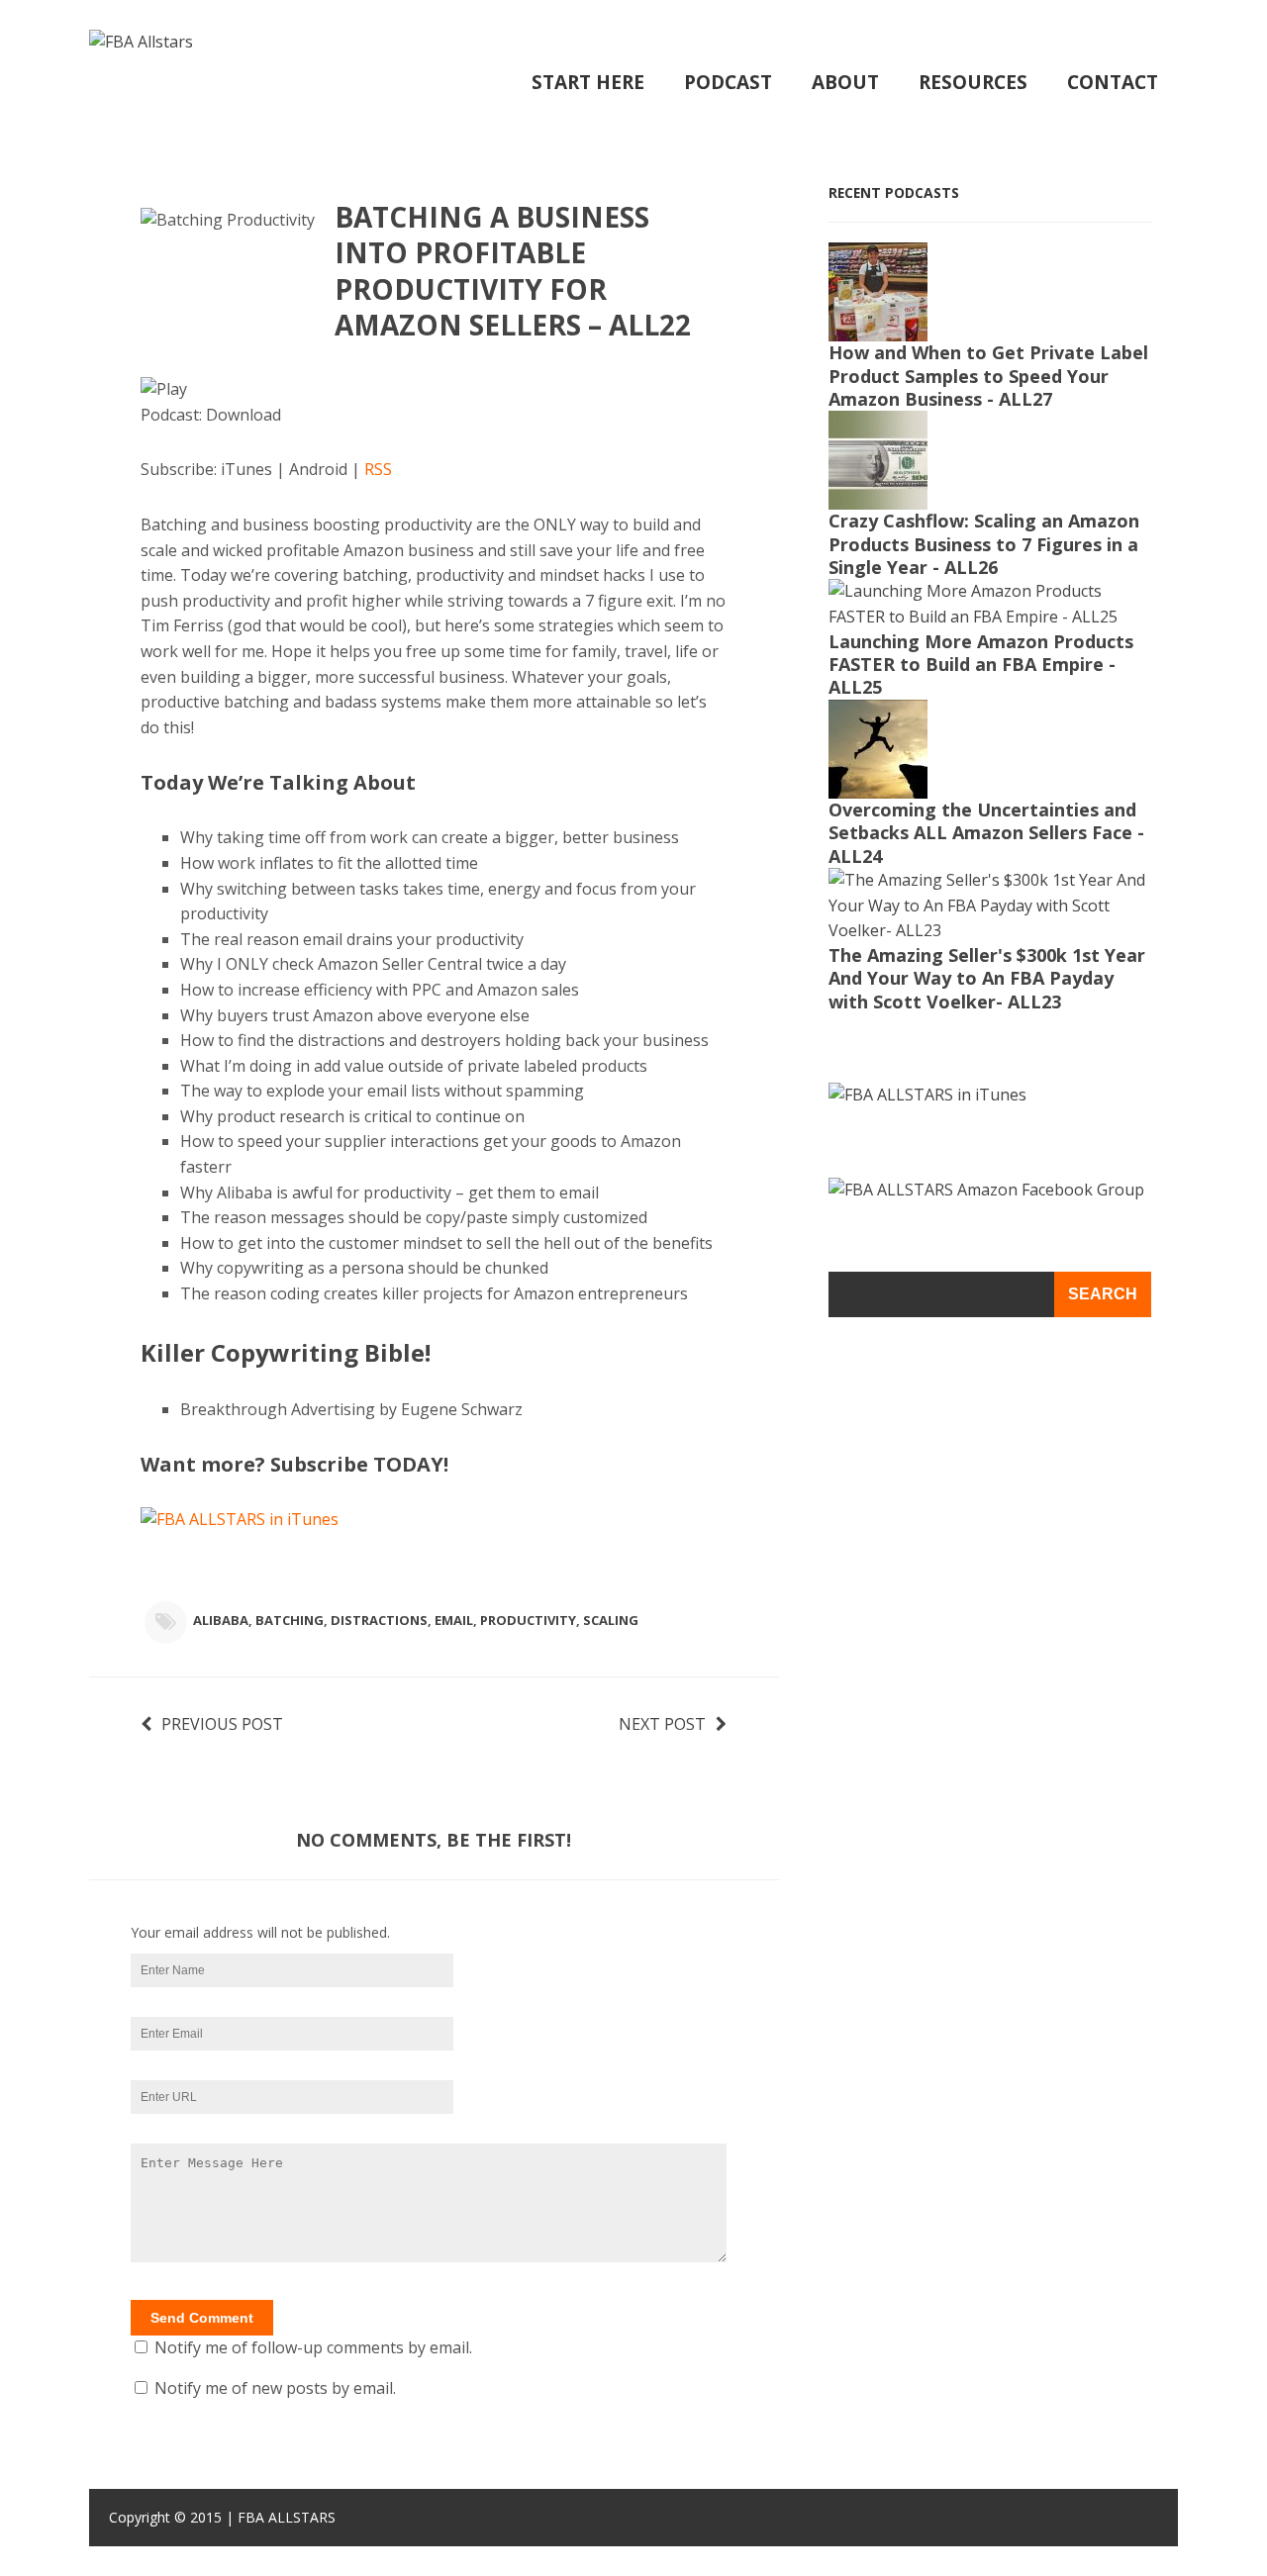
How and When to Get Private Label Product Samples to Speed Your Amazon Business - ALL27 (988, 376)
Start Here (588, 82)
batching (290, 1620)
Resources (973, 82)
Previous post (222, 1724)
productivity (528, 1620)
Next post (662, 1724)
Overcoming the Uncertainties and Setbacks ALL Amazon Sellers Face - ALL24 (986, 833)
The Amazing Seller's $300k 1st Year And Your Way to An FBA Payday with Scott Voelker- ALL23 (987, 978)
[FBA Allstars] (141, 42)
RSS (378, 469)
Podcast (728, 82)
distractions (379, 1620)
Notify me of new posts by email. (275, 2388)
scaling (611, 1620)
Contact (1113, 82)
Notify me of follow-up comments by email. (313, 2347)
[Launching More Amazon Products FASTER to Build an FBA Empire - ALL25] (990, 617)
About (845, 82)
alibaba (221, 1620)
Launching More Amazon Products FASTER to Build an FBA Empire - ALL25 (981, 665)
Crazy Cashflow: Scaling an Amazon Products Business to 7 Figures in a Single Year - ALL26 (984, 544)
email (454, 1620)
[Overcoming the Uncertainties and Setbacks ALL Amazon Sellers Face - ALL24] (878, 785)
